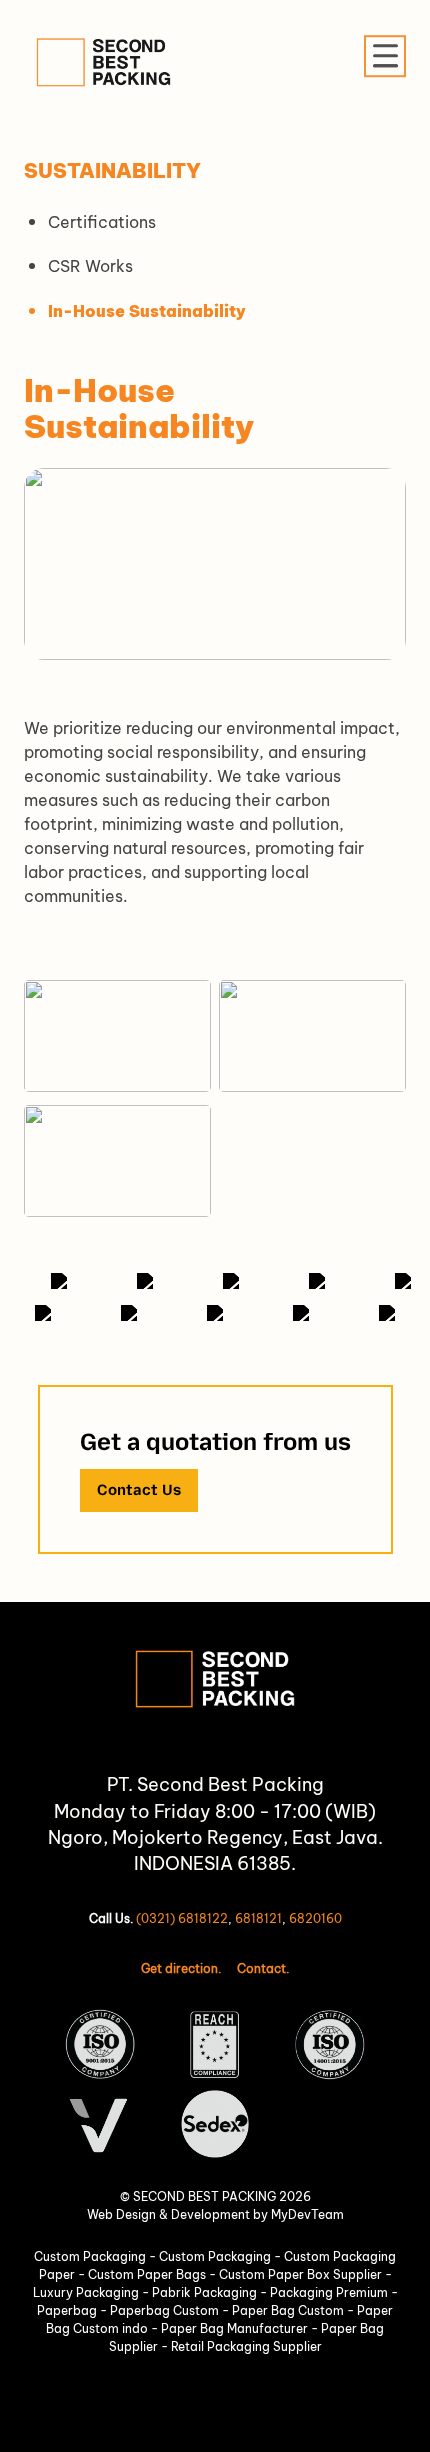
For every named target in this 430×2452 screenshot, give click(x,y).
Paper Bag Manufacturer (236, 2328)
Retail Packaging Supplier (246, 2346)
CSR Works (90, 266)
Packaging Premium (330, 2292)
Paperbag (68, 2310)
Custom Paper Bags (148, 2274)
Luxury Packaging (87, 2292)
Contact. (263, 1968)
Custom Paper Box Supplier (302, 2274)
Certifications (102, 222)
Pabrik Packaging (206, 2292)
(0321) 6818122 (182, 1918)
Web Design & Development (168, 2214)
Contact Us (139, 1490)
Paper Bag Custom (289, 2310)
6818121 (258, 1918)
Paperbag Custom (166, 2310)
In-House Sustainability (147, 311)
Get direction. (181, 1968)
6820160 (315, 1918)
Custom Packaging (91, 2256)
